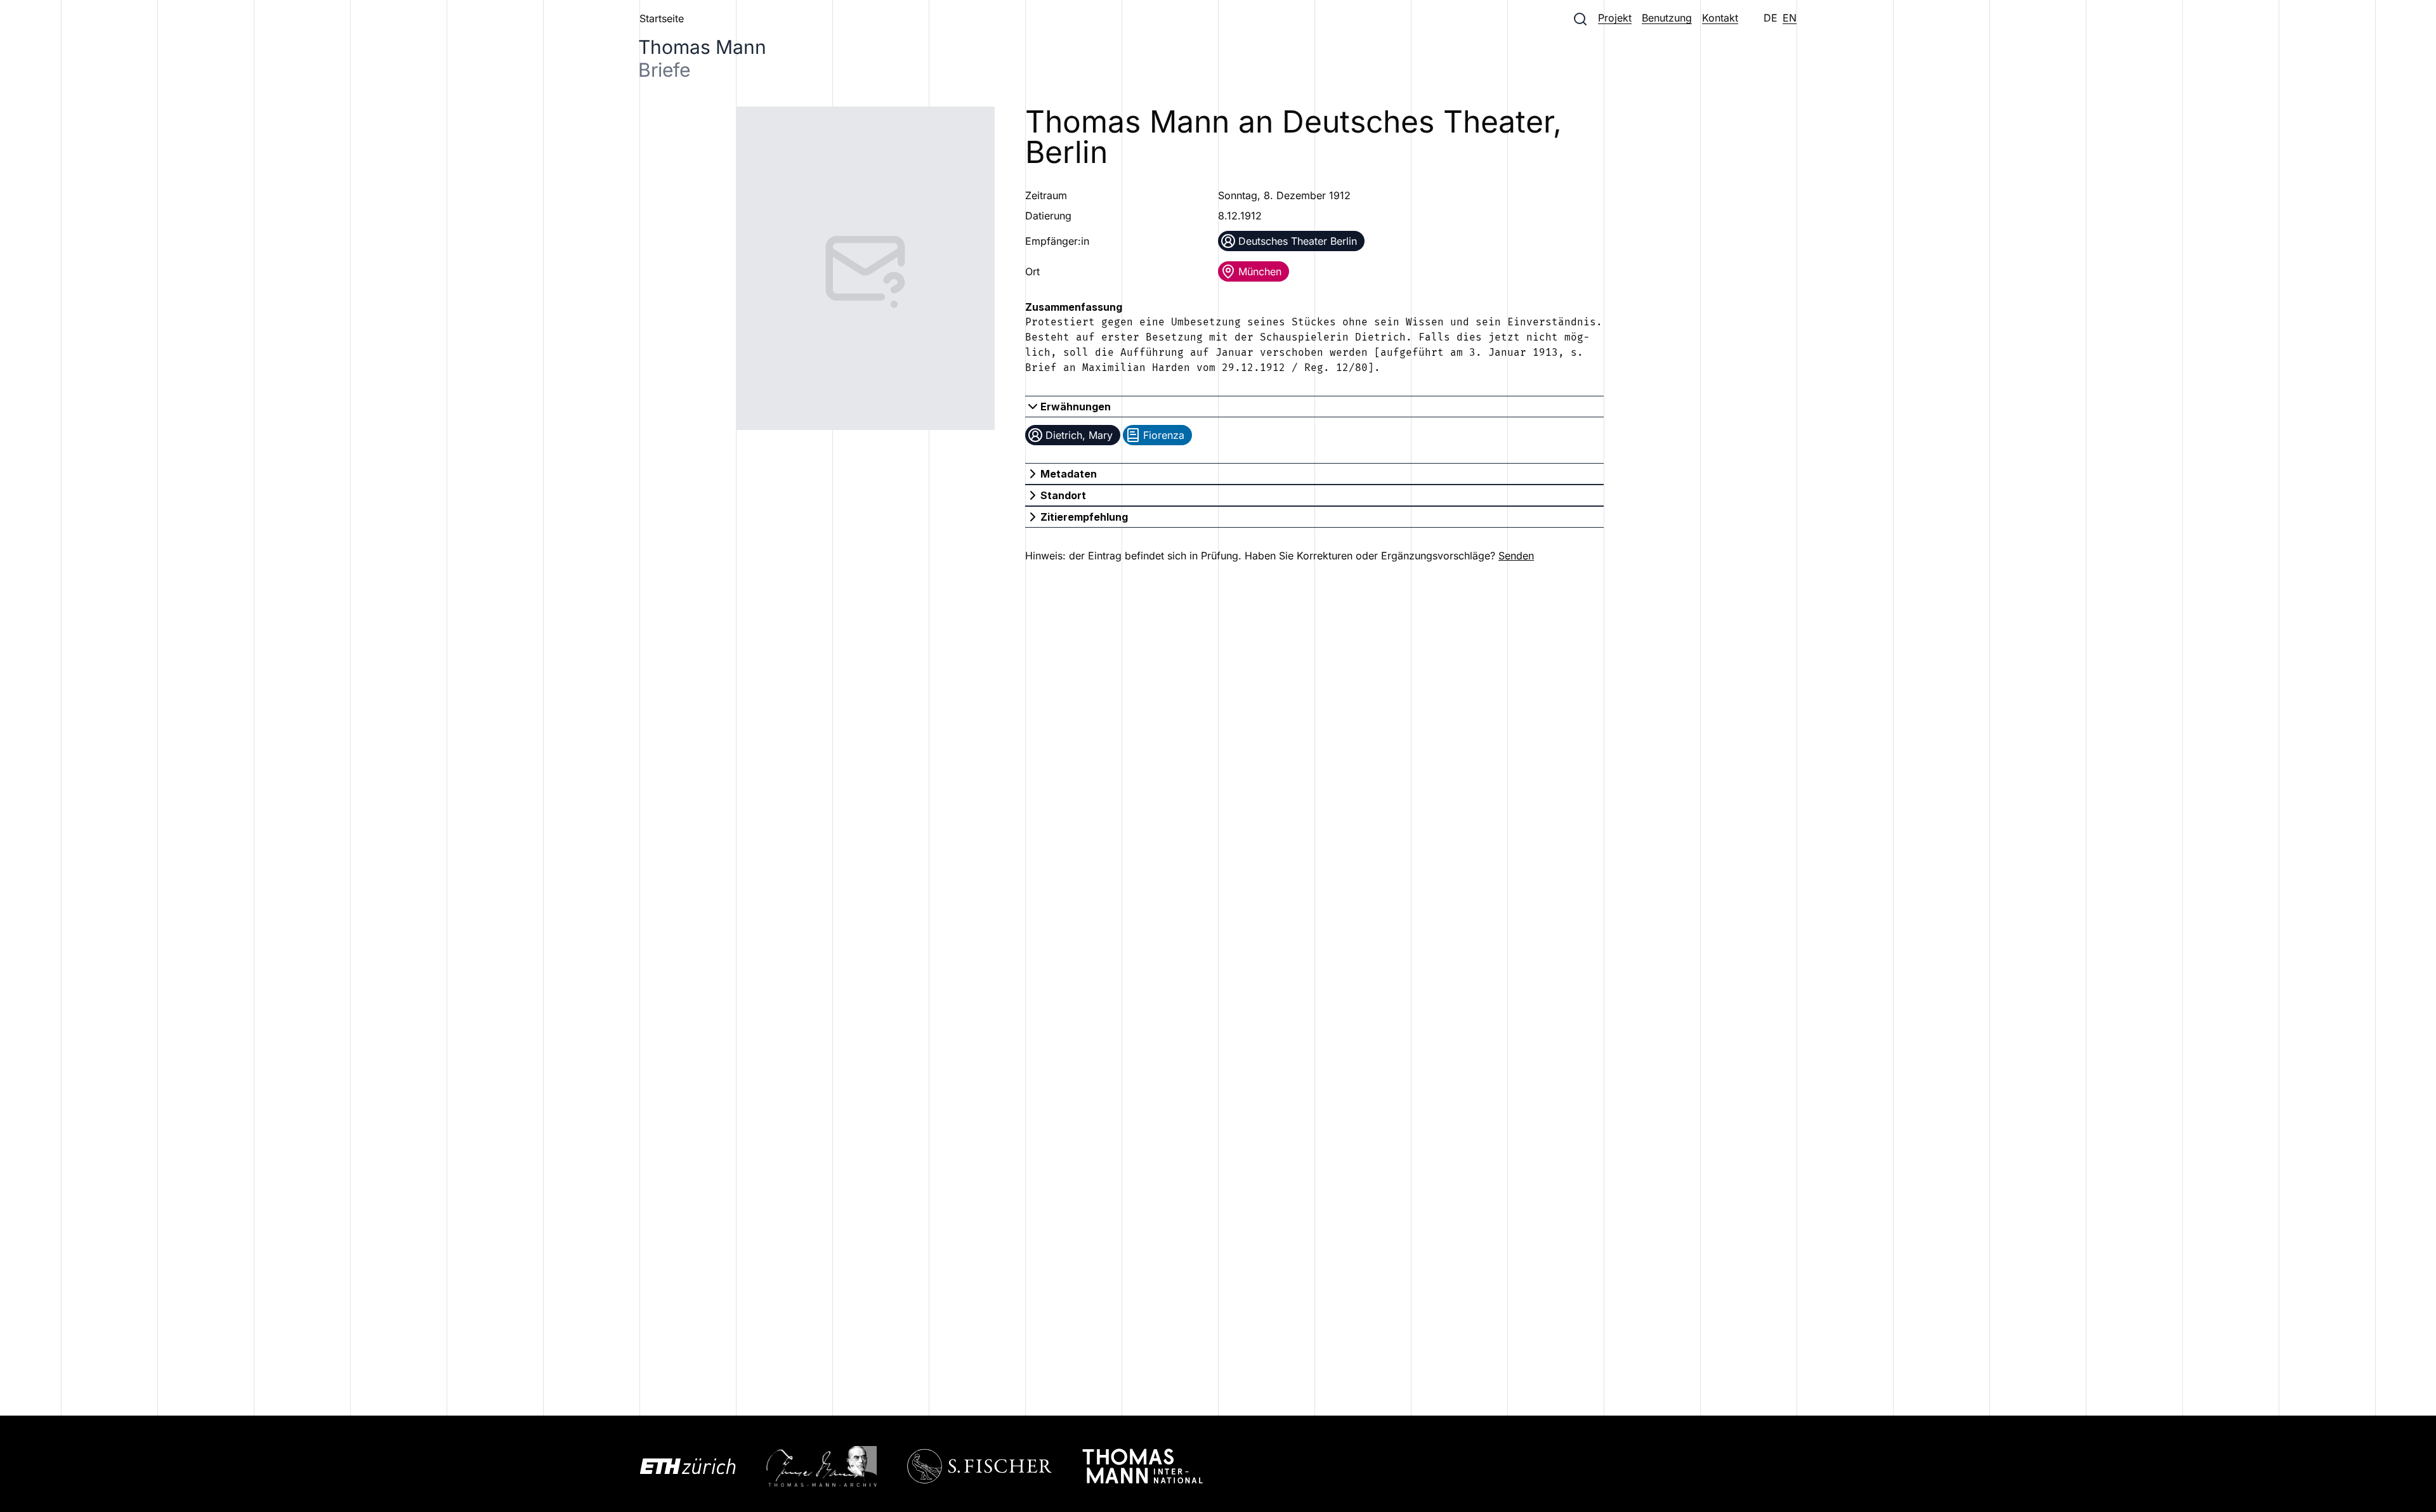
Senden (1516, 556)
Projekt (1615, 18)
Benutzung (1667, 18)
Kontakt (1720, 18)
